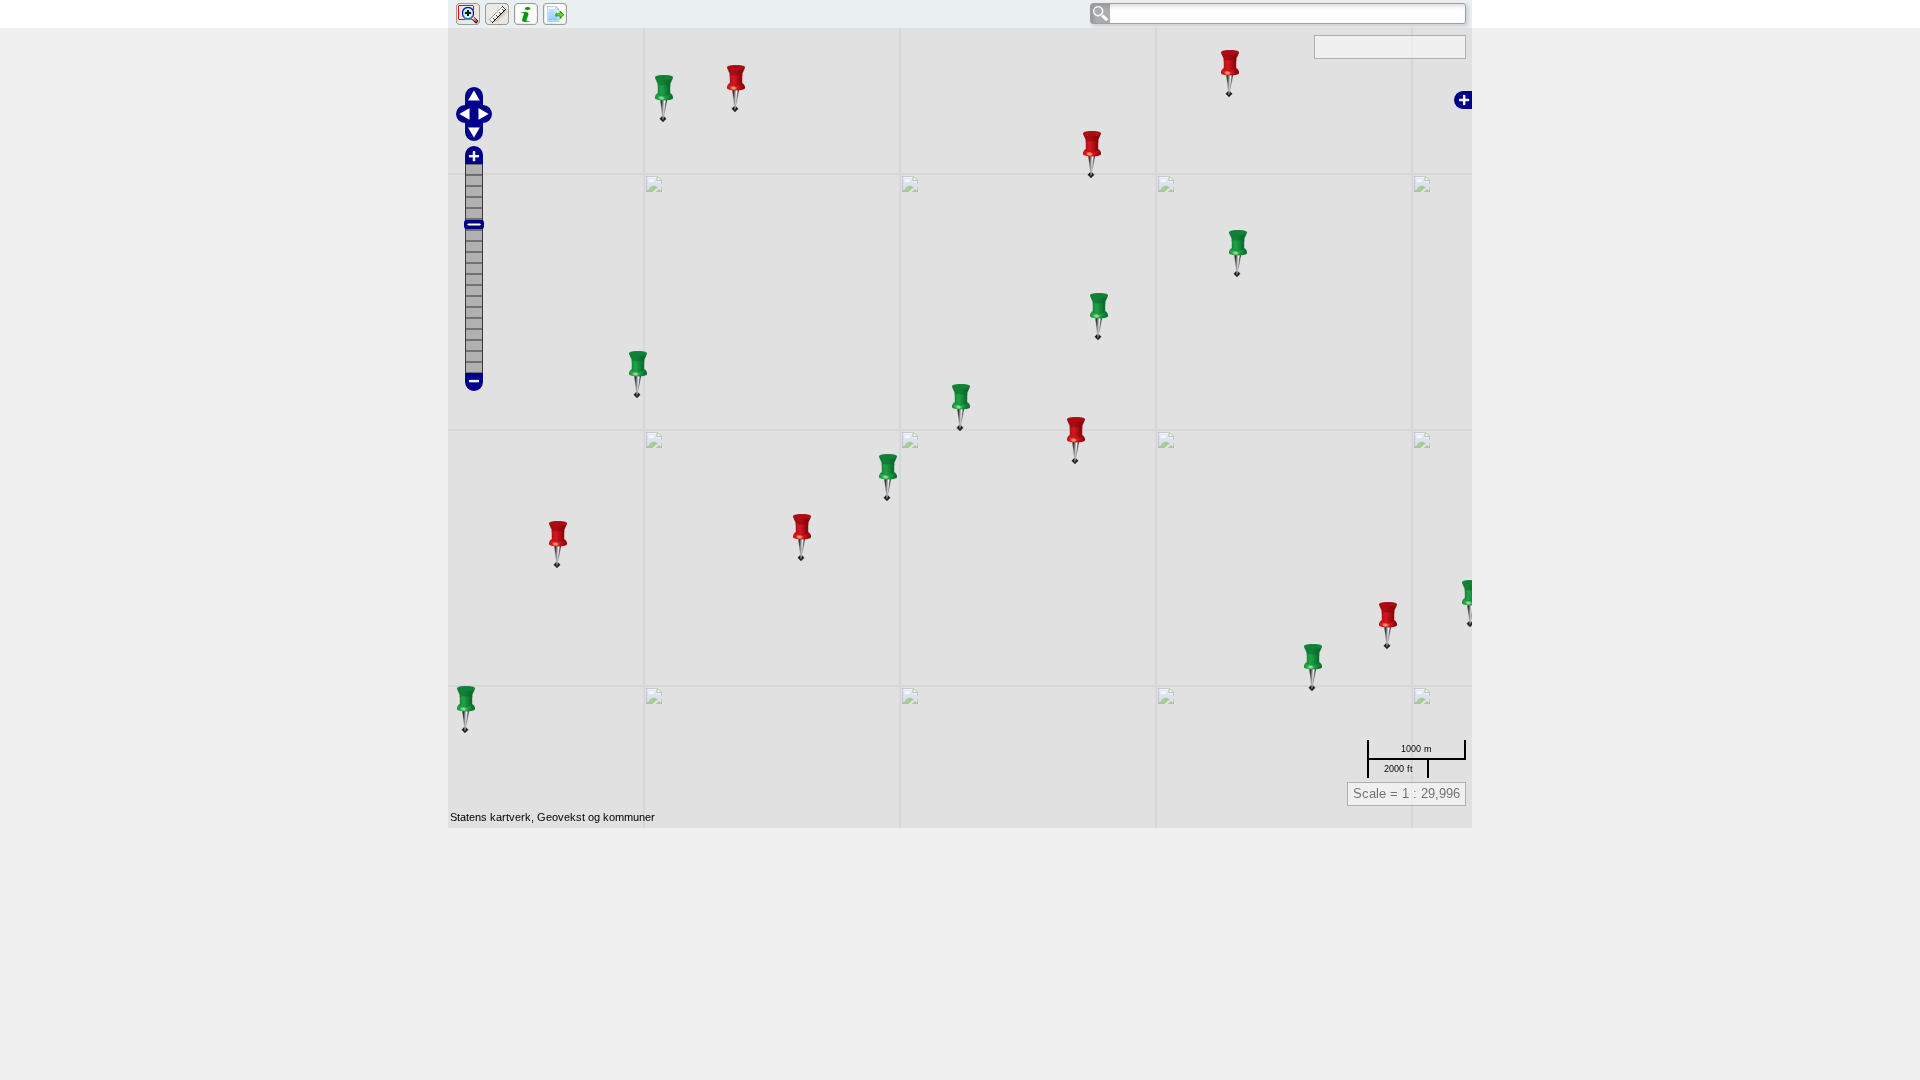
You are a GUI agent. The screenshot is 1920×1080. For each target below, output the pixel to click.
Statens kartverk (490, 817)
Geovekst (561, 817)
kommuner (629, 817)
